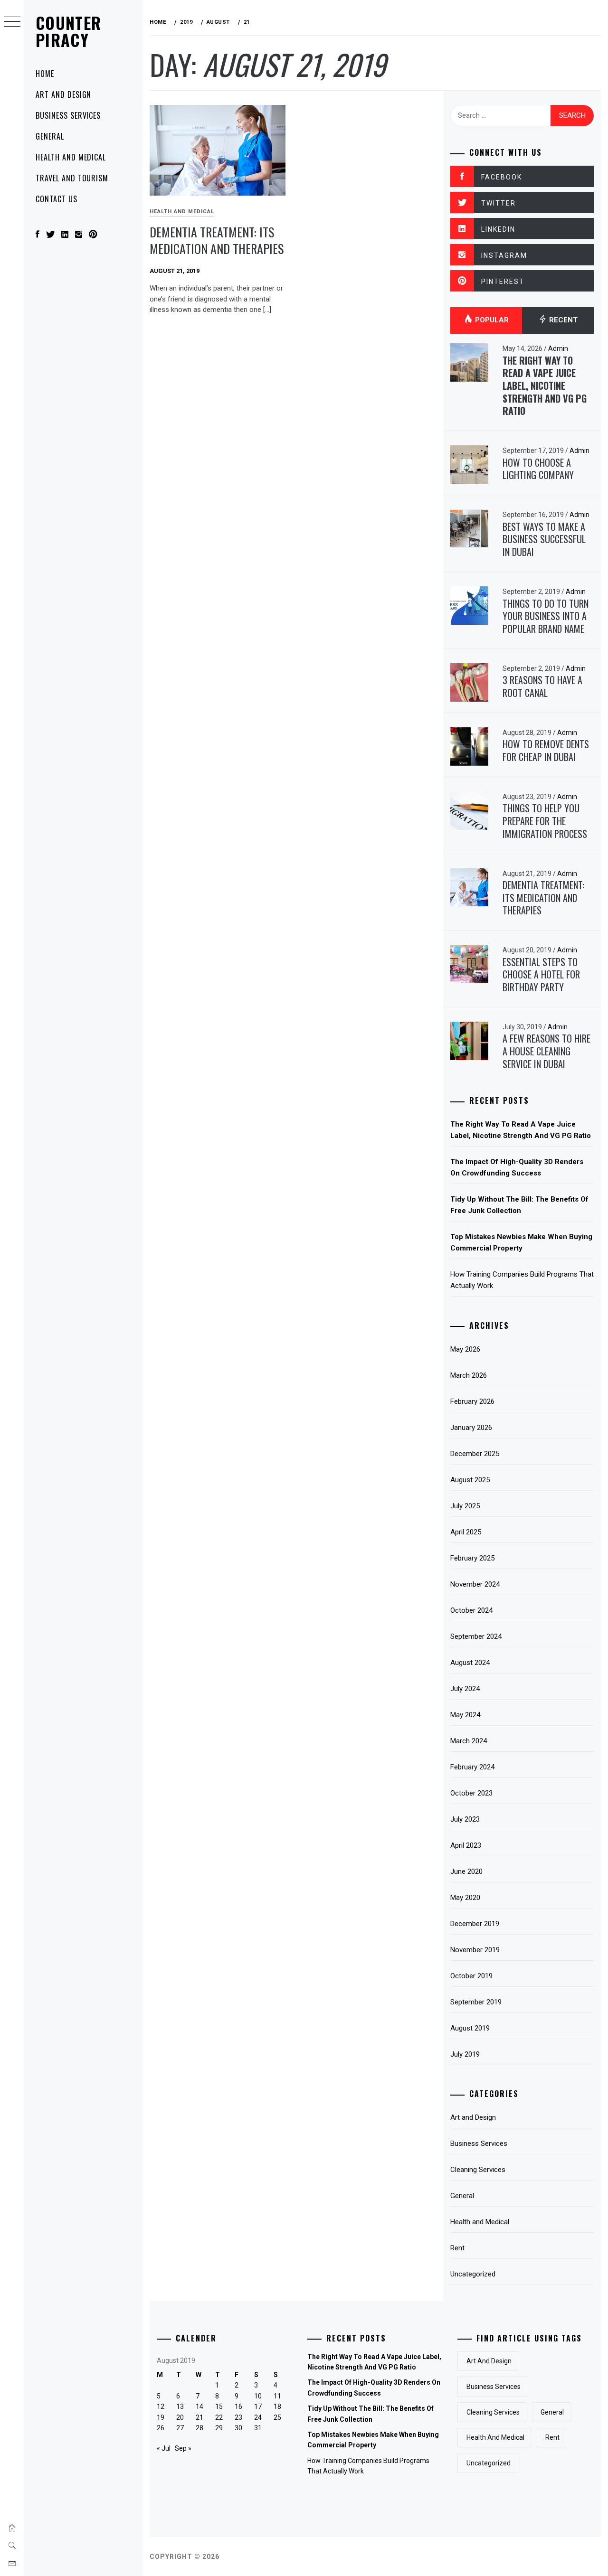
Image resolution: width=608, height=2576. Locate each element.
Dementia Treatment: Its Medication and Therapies (217, 240)
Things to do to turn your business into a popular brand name (546, 616)
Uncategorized (473, 2274)
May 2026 (465, 1349)
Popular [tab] (491, 320)
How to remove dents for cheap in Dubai (546, 750)
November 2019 (475, 1950)
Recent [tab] (562, 320)
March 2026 (469, 1375)
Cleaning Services (478, 2170)
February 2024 (472, 1767)
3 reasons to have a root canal (542, 686)
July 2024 (465, 1689)
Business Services (68, 115)
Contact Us (57, 199)
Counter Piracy (69, 31)
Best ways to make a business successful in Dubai (544, 539)
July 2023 (465, 1819)
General (50, 136)
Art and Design (63, 94)
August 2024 (470, 1663)
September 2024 (476, 1636)
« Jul (164, 2448)
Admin (558, 348)
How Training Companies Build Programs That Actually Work (522, 1280)
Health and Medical (71, 157)
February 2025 (472, 1558)
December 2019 (475, 1924)
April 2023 (466, 1845)
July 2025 (465, 1506)
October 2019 (471, 1976)
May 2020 (465, 1898)
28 (199, 2428)
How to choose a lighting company (538, 469)
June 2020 (466, 1871)
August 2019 (470, 2028)
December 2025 (475, 1454)
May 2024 (465, 1715)
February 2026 (472, 1401)
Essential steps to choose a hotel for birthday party (541, 974)
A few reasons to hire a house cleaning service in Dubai (546, 1051)
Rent (457, 2248)
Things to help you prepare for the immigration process (545, 821)
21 (199, 2417)
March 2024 (469, 1741)
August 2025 (470, 1480)
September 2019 (476, 2002)
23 (238, 2417)
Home (45, 74)
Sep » (183, 2448)
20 (180, 2417)
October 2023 (471, 1793)
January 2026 (471, 1428)
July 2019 (465, 2054)
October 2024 (471, 1610)
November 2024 (475, 1584)
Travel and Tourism (72, 178)
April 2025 (466, 1532)
